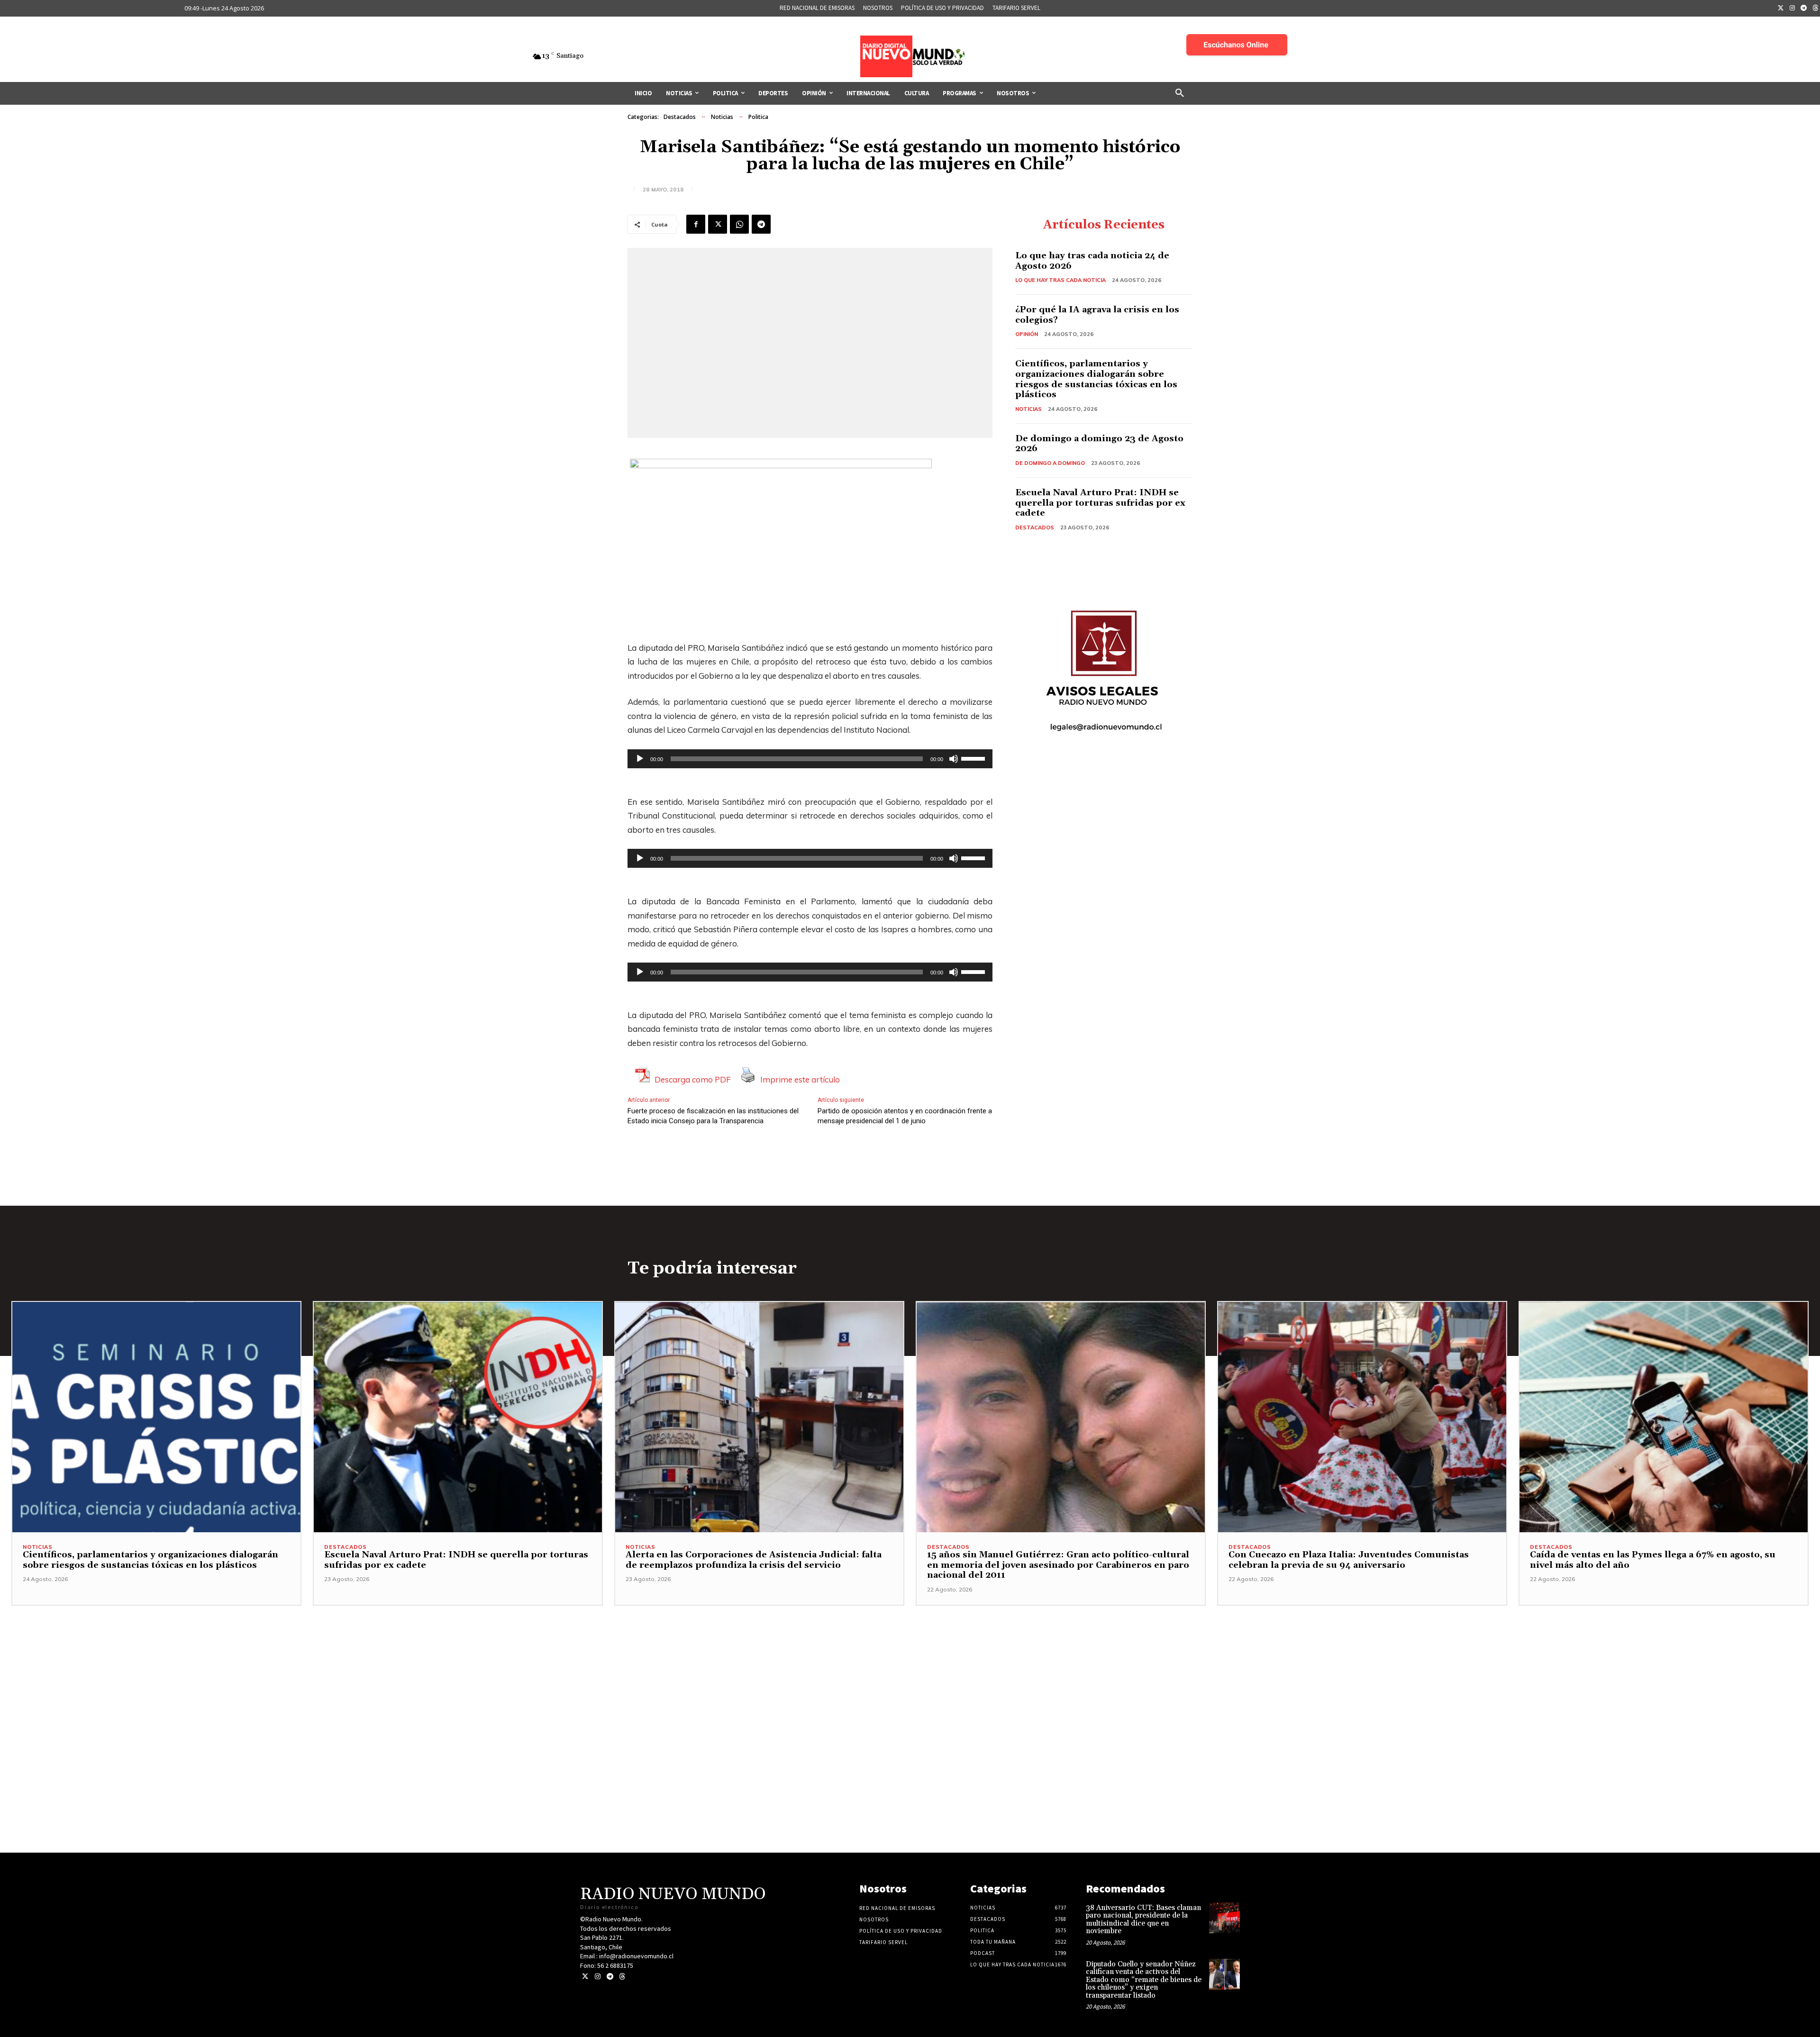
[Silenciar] (954, 759)
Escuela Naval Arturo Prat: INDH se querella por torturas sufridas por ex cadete (1100, 503)
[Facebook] (696, 224)
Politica (758, 117)
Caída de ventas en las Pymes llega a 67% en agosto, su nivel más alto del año (1653, 1560)
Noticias (722, 117)
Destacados (680, 117)
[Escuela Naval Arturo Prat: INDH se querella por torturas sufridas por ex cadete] (458, 1417)
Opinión (1027, 334)
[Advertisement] (910, 1672)
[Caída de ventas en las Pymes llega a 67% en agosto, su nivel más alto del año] (1664, 1417)
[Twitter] (1781, 9)
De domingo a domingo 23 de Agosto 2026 (1099, 444)
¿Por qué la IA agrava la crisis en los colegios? (1097, 315)
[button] (1180, 93)
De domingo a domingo (1050, 463)
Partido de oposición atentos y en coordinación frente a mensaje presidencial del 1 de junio (905, 1116)
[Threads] (622, 1977)
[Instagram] (1793, 9)
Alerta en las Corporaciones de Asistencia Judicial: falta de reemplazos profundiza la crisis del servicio (754, 1560)
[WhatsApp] (739, 224)
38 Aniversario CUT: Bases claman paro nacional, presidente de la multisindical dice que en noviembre (1143, 1920)
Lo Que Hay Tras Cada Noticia (1060, 280)
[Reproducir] (640, 759)
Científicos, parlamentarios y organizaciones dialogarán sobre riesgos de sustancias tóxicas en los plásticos (1096, 379)
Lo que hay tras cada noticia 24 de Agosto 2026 (1092, 261)
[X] (718, 224)
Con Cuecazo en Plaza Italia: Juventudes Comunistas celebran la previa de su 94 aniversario (1349, 1560)
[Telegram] (1804, 9)
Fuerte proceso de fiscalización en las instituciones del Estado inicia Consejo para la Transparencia (713, 1116)
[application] (810, 759)
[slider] (974, 758)
